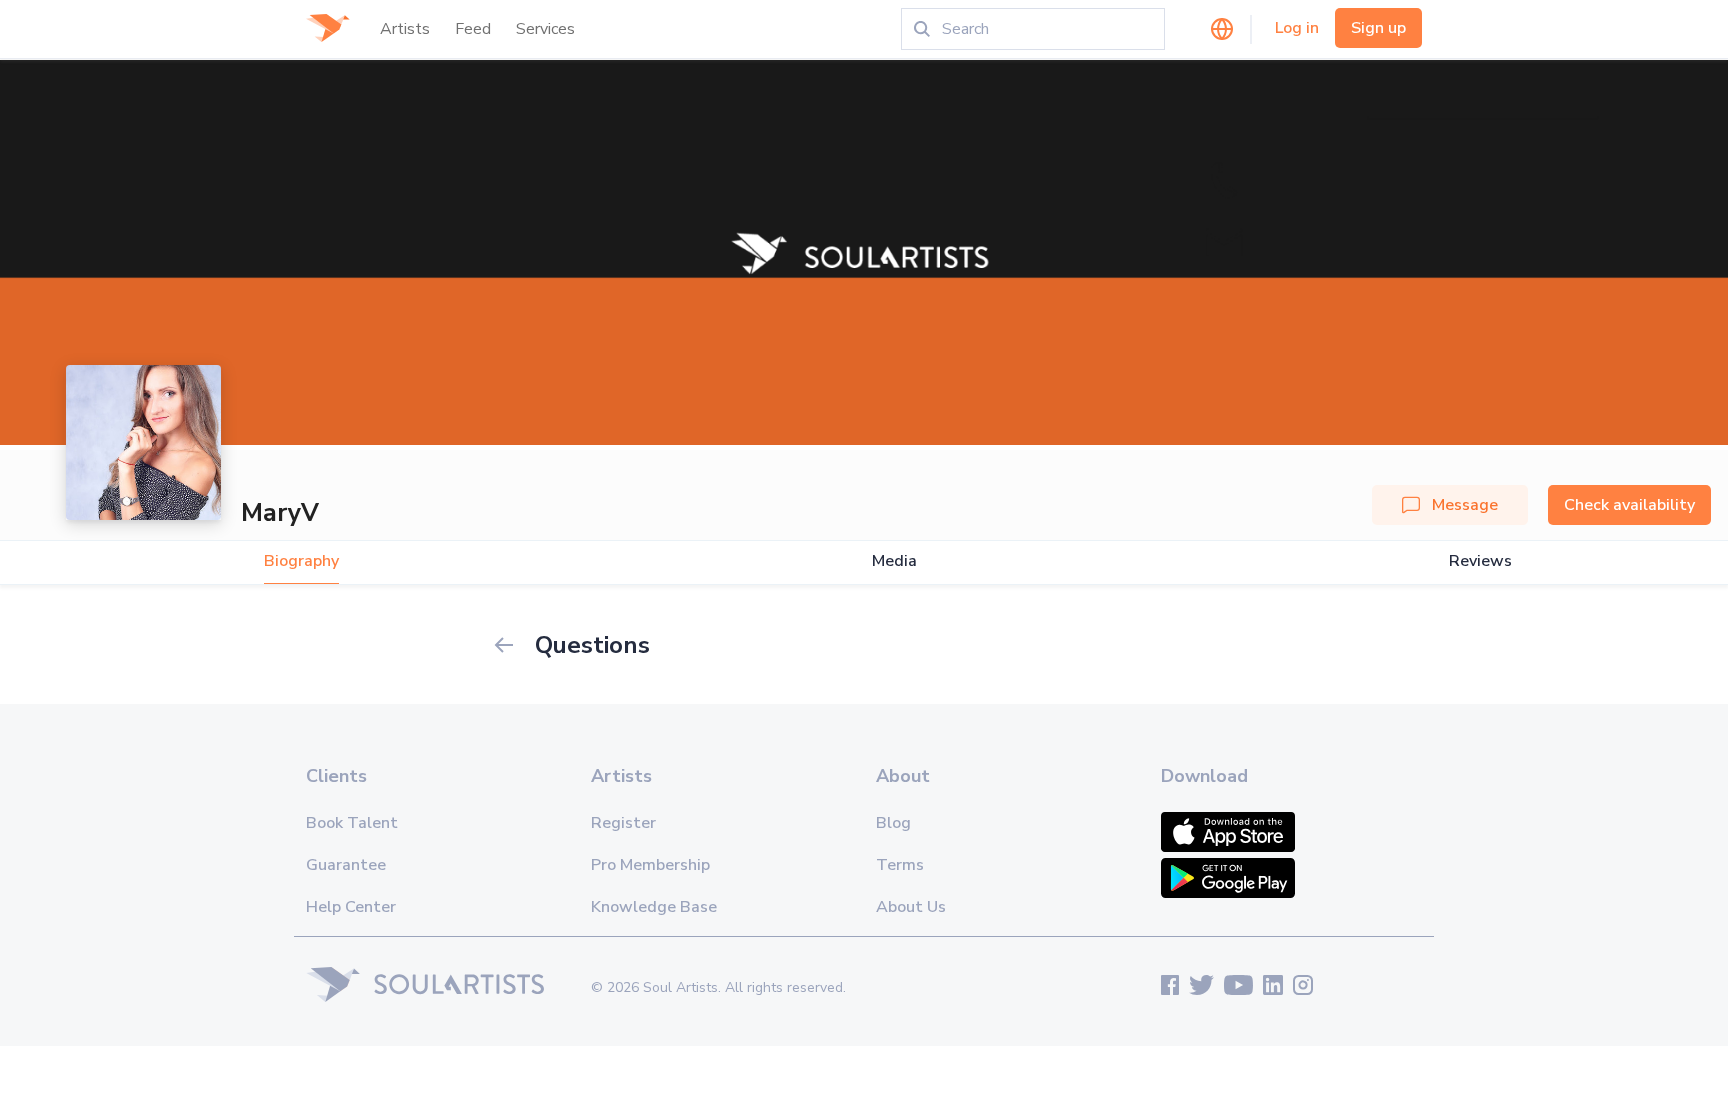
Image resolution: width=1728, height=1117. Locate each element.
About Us (911, 907)
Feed (473, 29)
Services (545, 29)
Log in (1297, 28)
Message (1465, 505)
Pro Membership (650, 865)
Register (623, 823)
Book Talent (352, 823)
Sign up (1378, 28)
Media (894, 561)
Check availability (1629, 505)
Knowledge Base (654, 907)
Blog (893, 823)
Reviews (1480, 561)
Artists (405, 29)
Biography (301, 561)
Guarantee (346, 865)
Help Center (351, 907)
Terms (900, 865)
